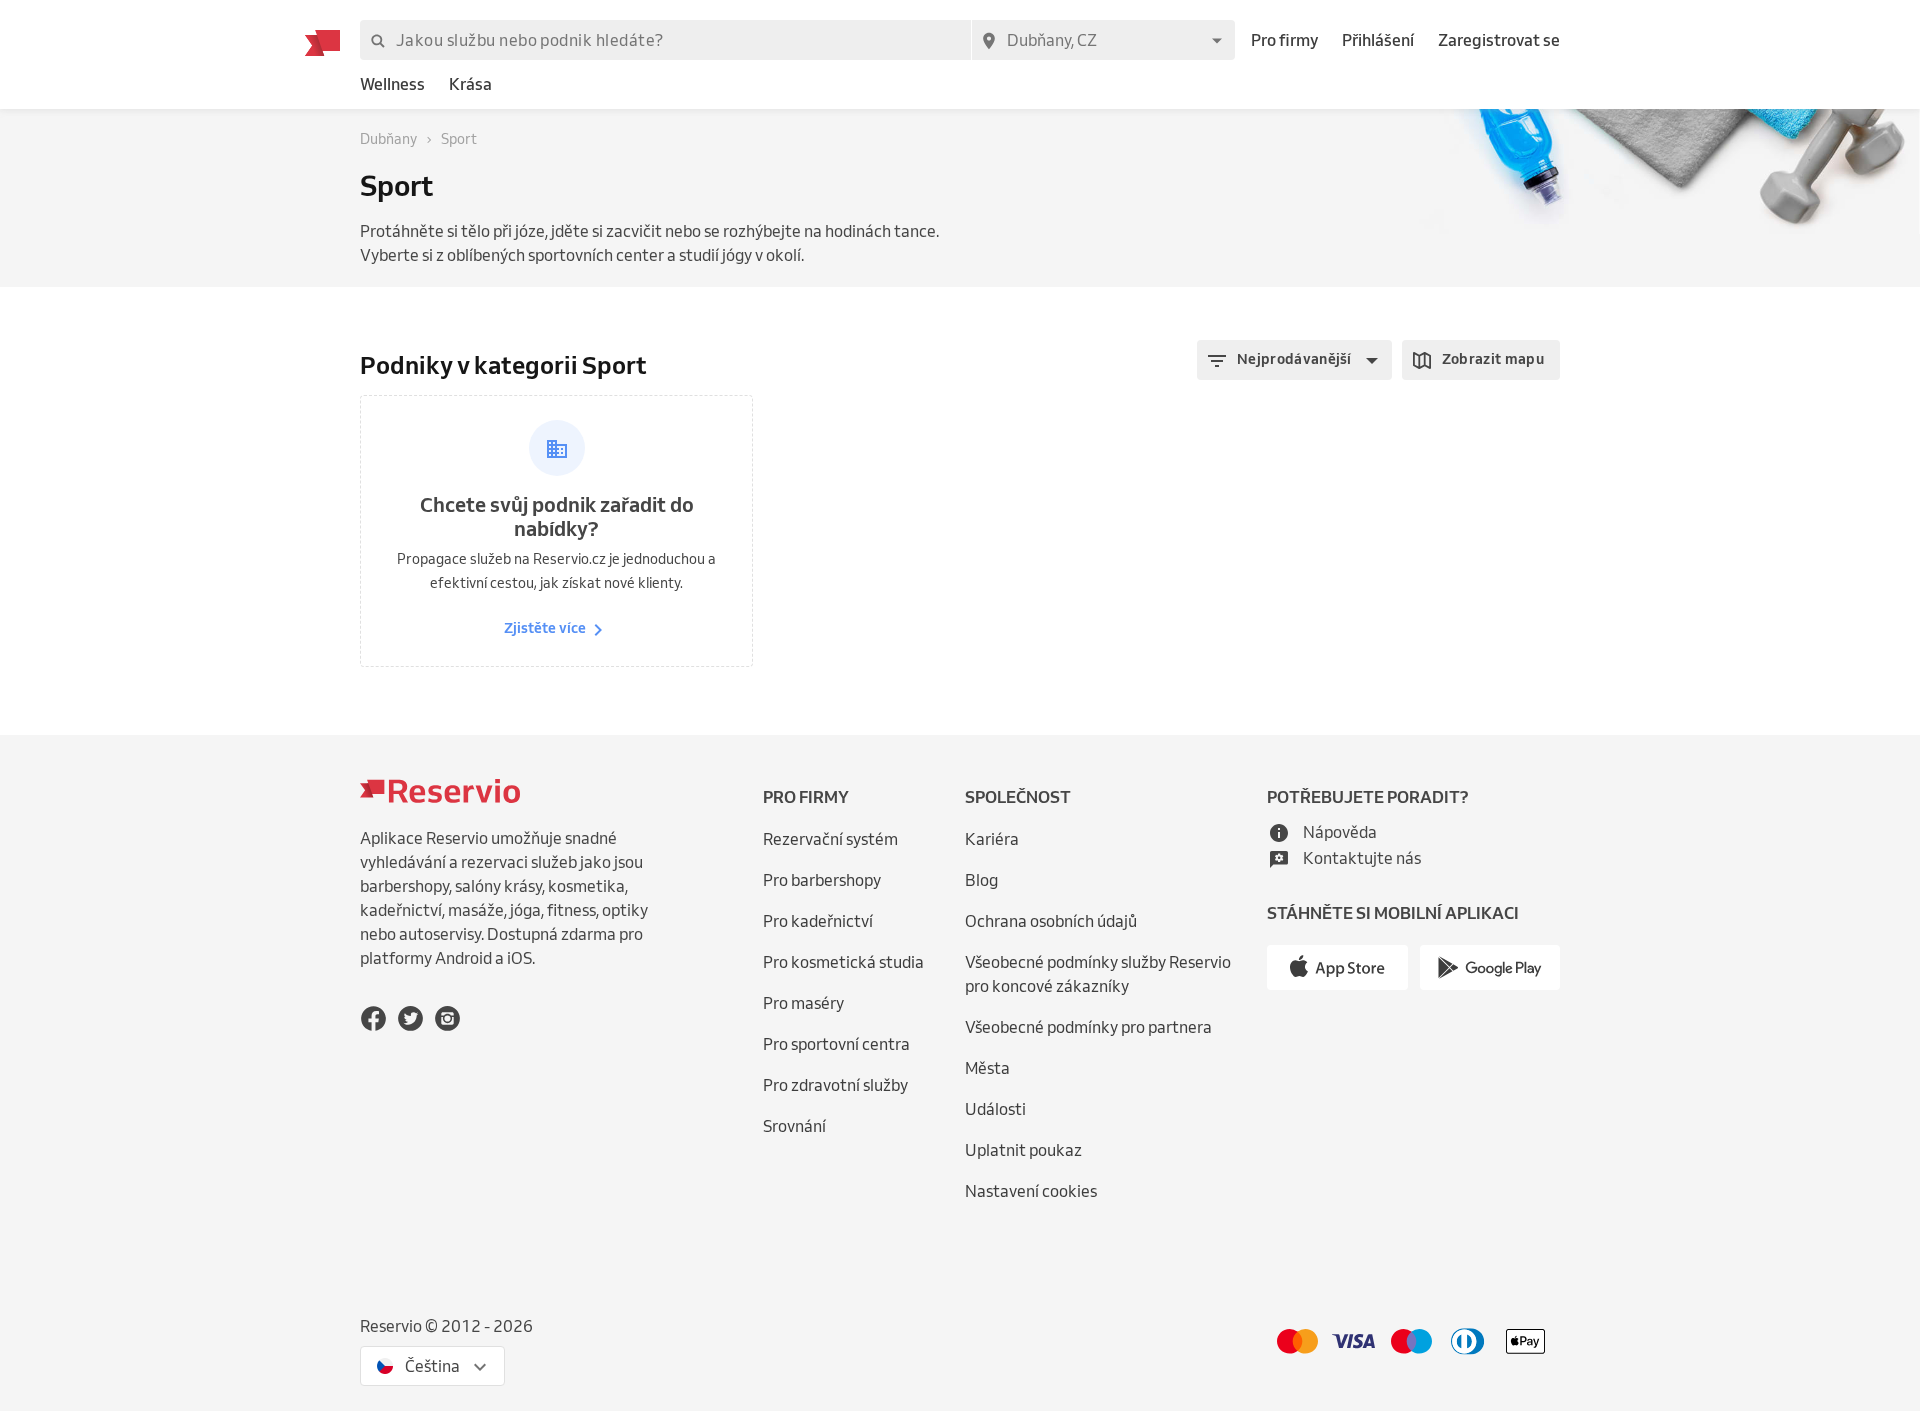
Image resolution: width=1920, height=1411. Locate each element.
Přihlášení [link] (1378, 40)
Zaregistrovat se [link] (1499, 40)
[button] (1294, 360)
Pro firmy (1284, 40)
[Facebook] (373, 1018)
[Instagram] (447, 1018)
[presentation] (432, 1366)
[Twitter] (410, 1018)
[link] (392, 84)
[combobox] (1103, 40)
